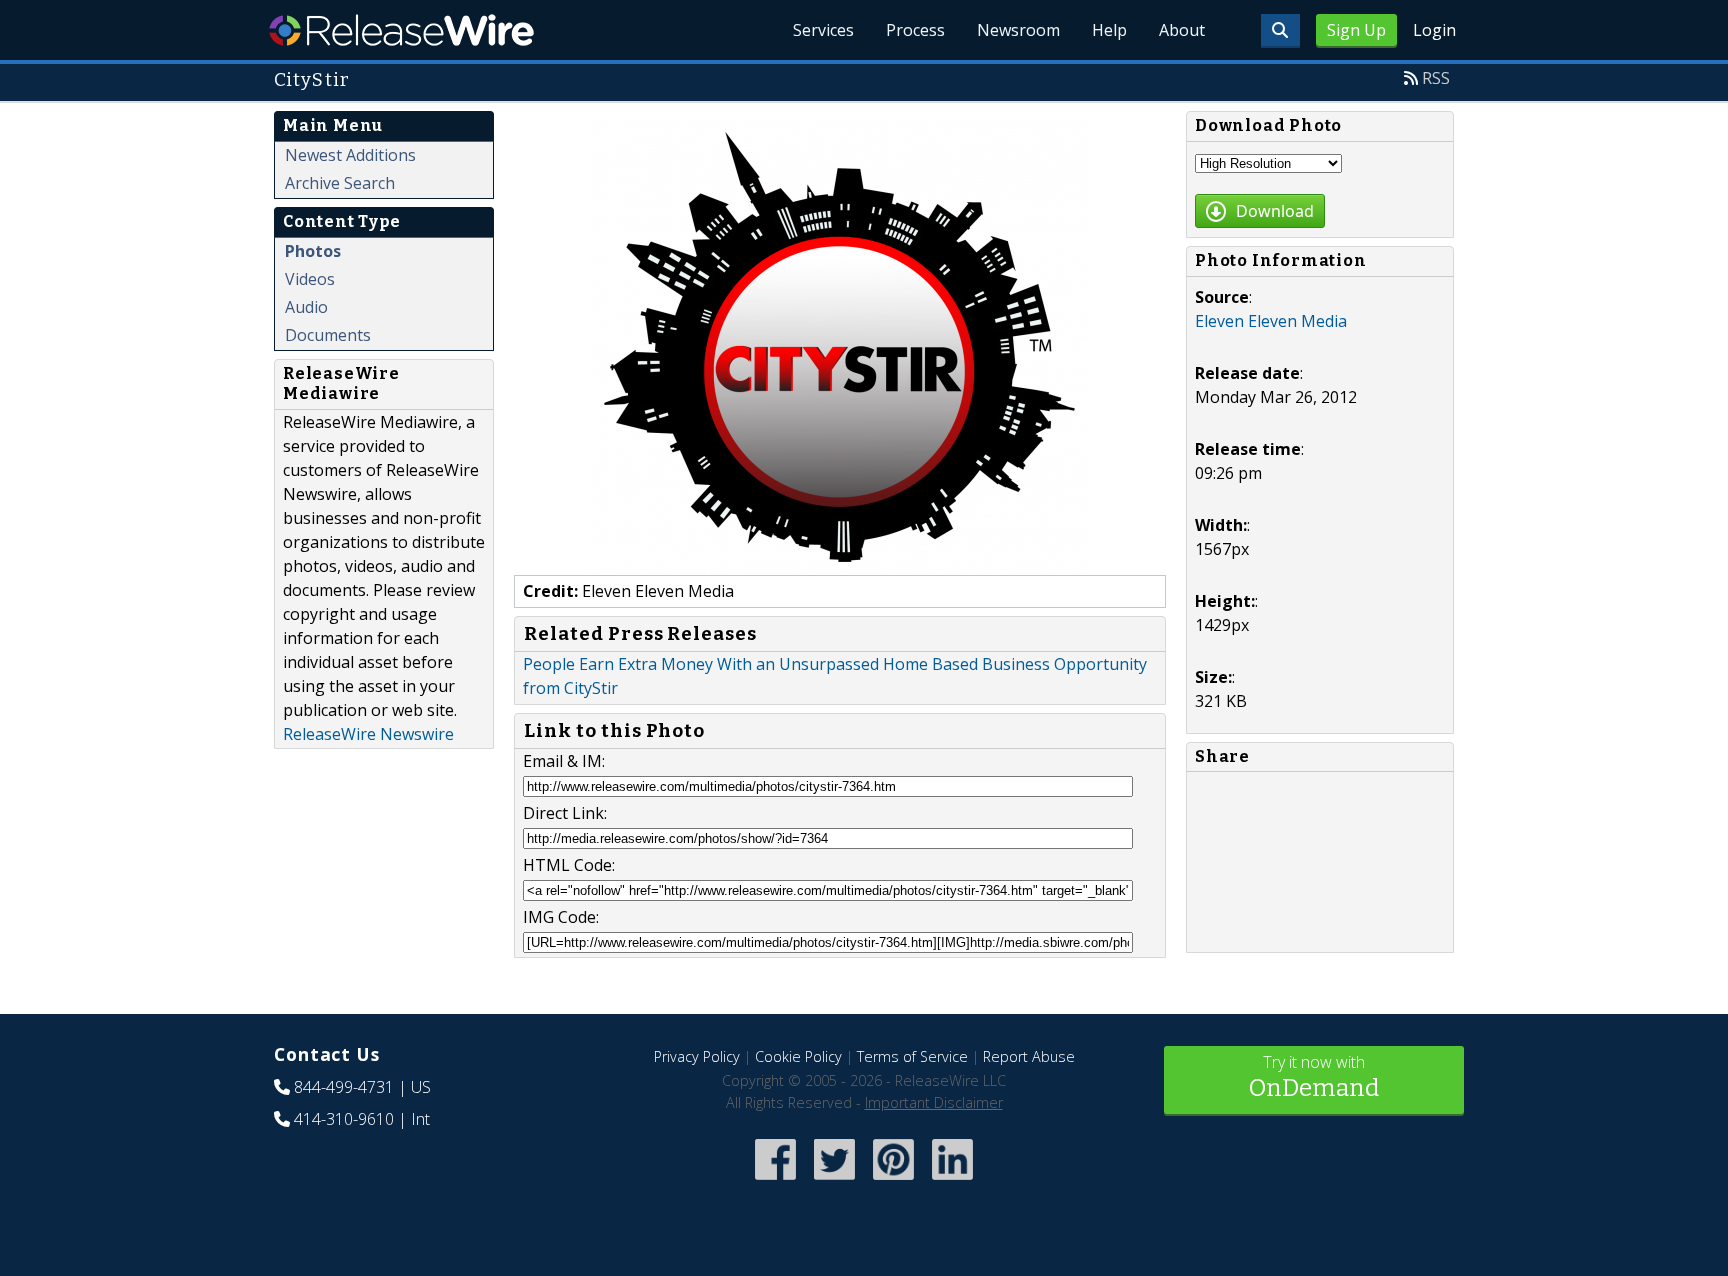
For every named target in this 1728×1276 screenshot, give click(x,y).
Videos (310, 279)
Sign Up (1356, 30)
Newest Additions (350, 155)
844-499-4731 (344, 1087)
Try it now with (1314, 1076)
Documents (328, 335)
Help (1109, 30)
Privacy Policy (697, 1056)
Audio (306, 307)
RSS (1436, 78)
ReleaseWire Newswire (368, 734)
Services (823, 30)
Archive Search (340, 183)
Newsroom (1018, 30)
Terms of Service (912, 1056)
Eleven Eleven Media (1271, 321)
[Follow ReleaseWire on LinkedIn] (952, 1181)
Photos (313, 251)
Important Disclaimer (934, 1102)
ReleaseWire (401, 30)
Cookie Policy (798, 1056)
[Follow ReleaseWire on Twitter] (834, 1181)
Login (1434, 30)
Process (915, 30)
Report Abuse (1029, 1056)
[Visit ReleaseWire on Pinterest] (893, 1181)
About (1182, 30)
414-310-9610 (344, 1119)
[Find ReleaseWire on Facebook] (775, 1181)
